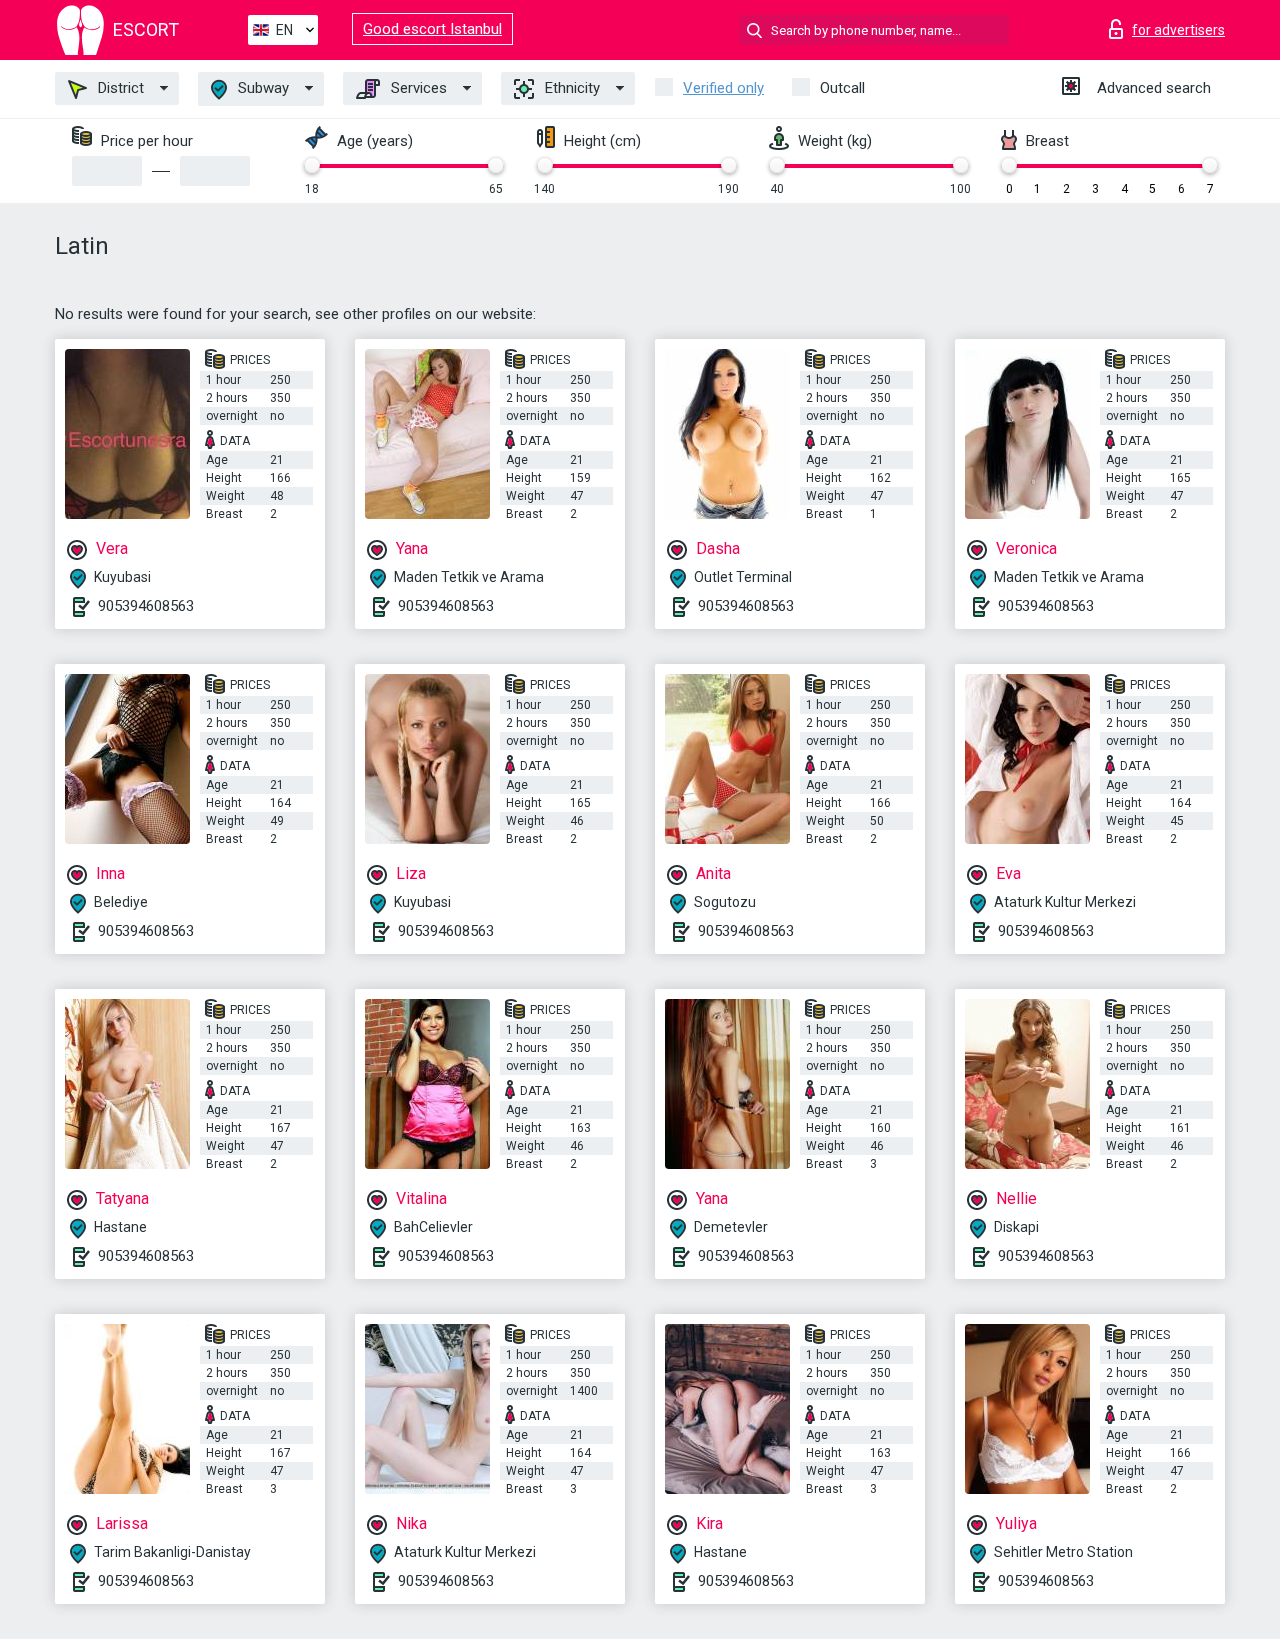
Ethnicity (570, 88)
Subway (261, 88)
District (119, 88)
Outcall (842, 88)
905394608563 (146, 606)
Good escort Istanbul (432, 29)
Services (417, 88)
